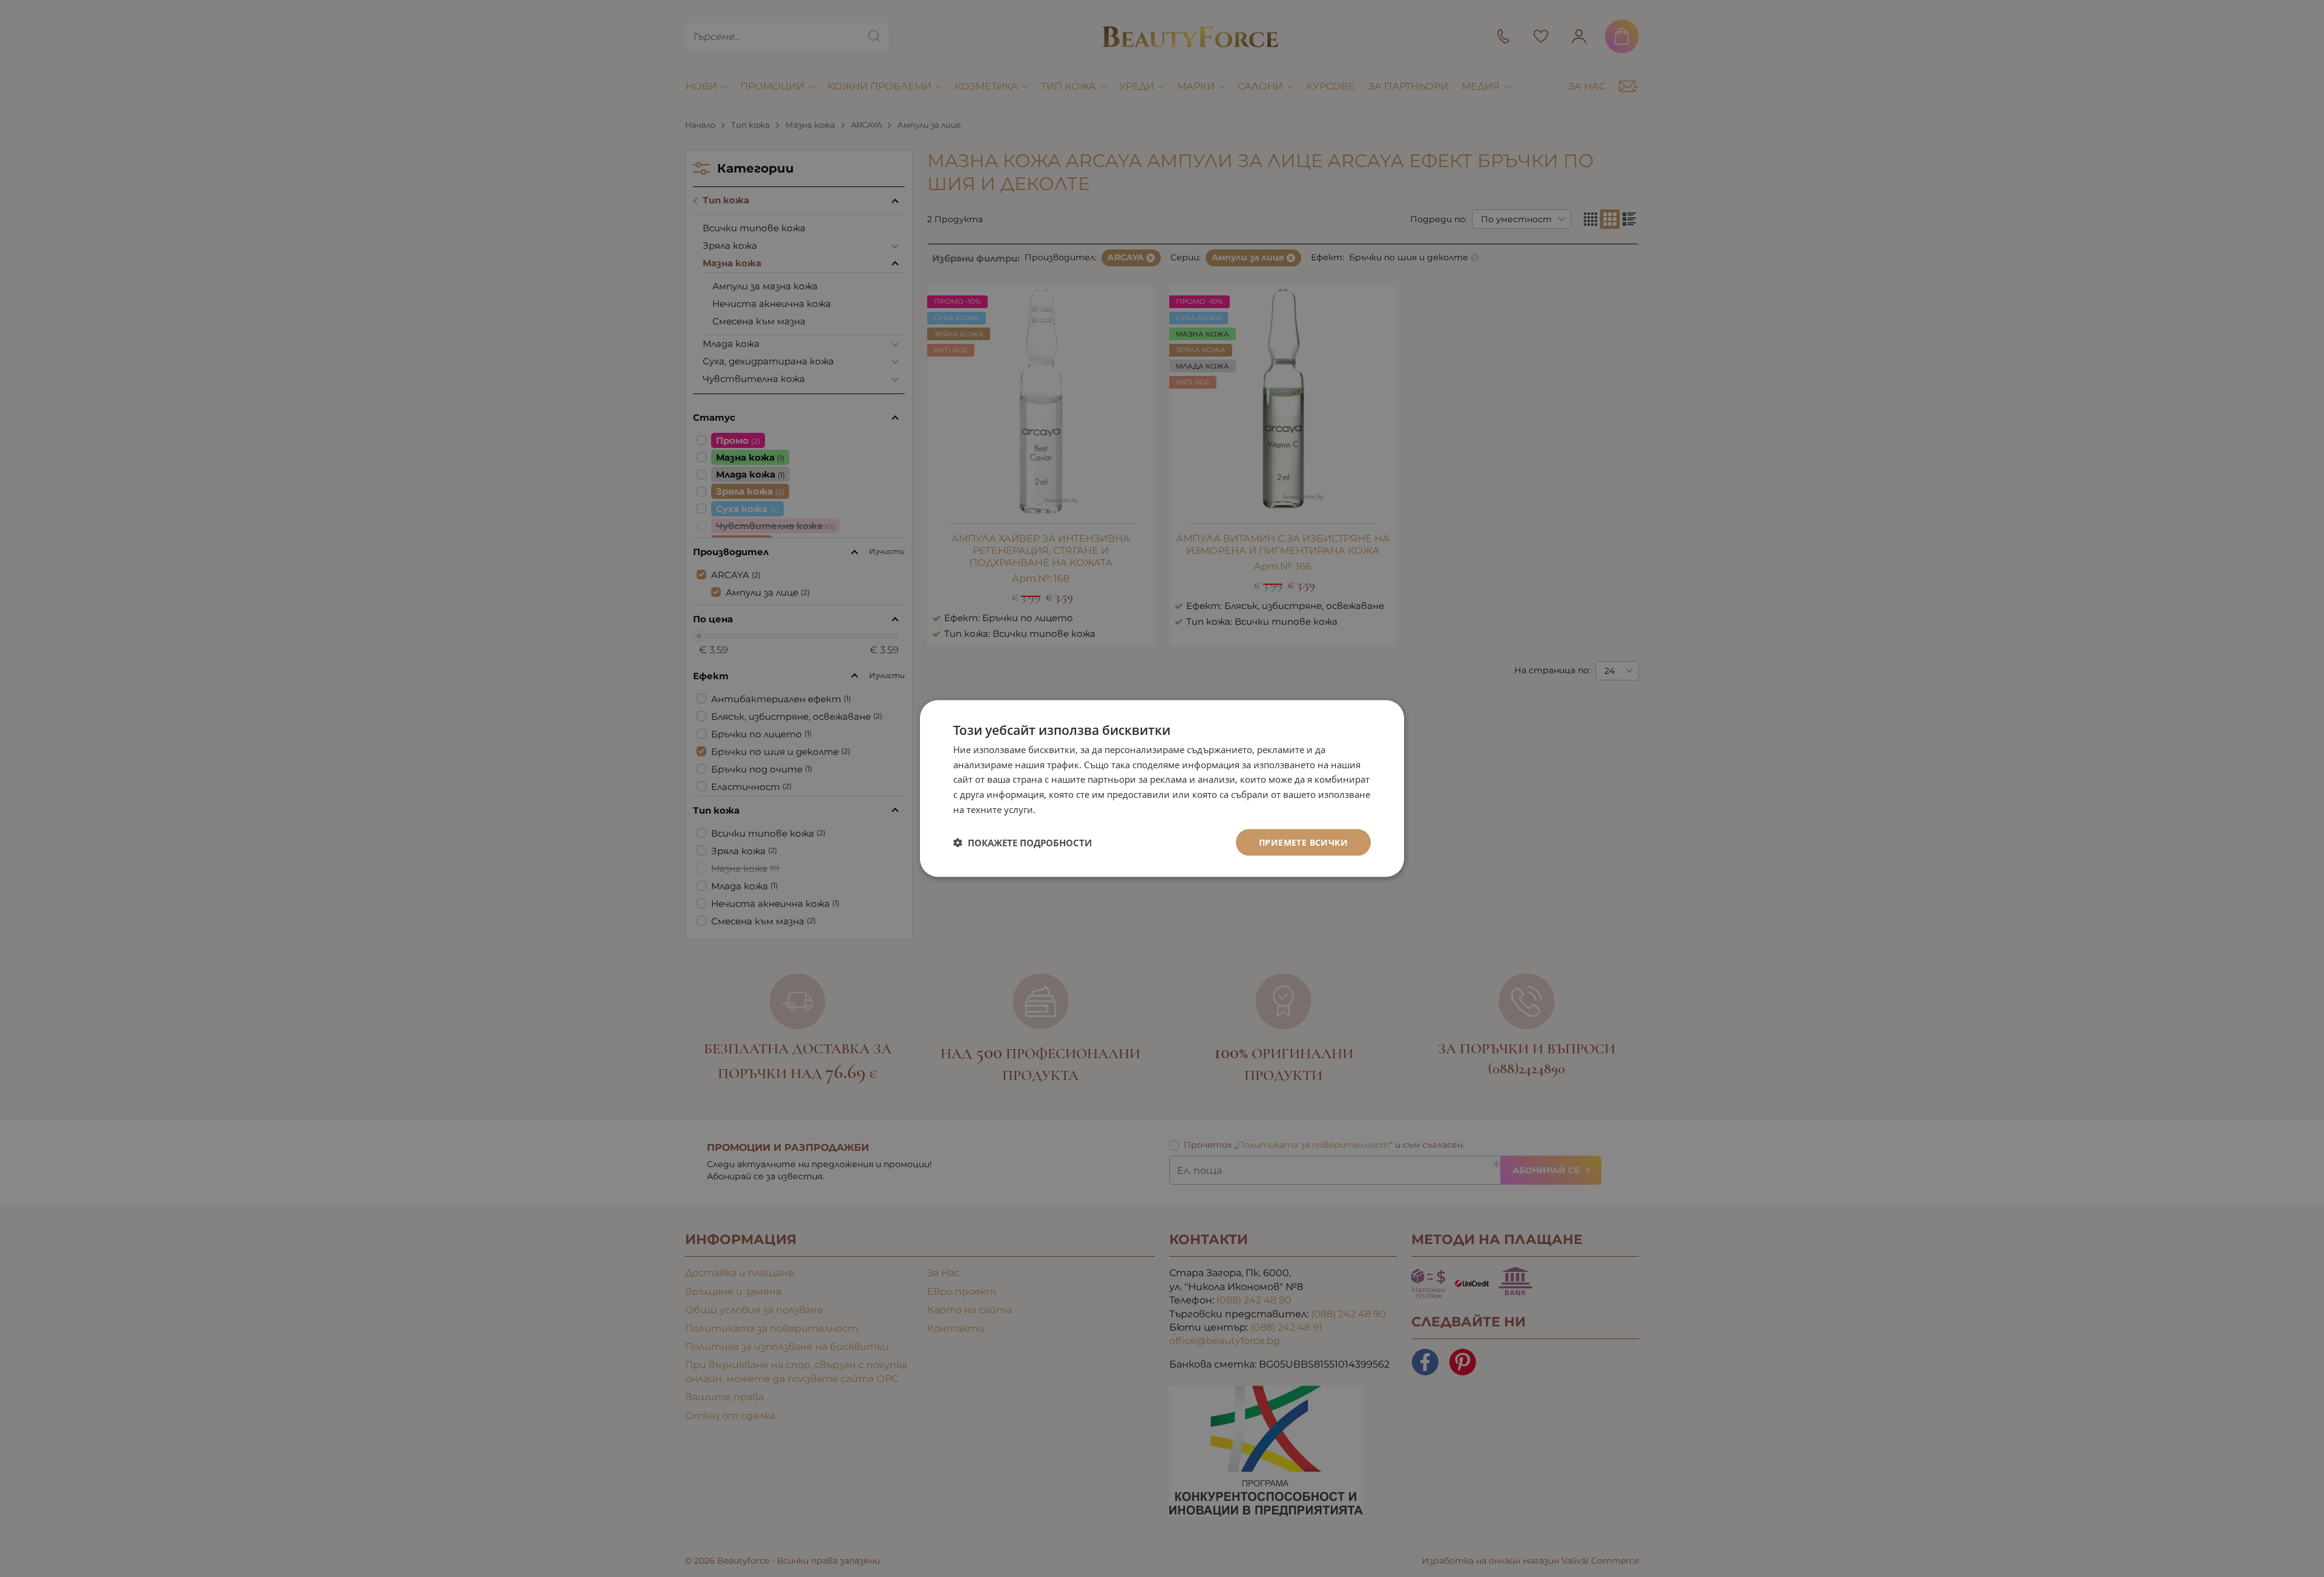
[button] (1022, 843)
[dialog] (1162, 788)
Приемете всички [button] (1303, 842)
